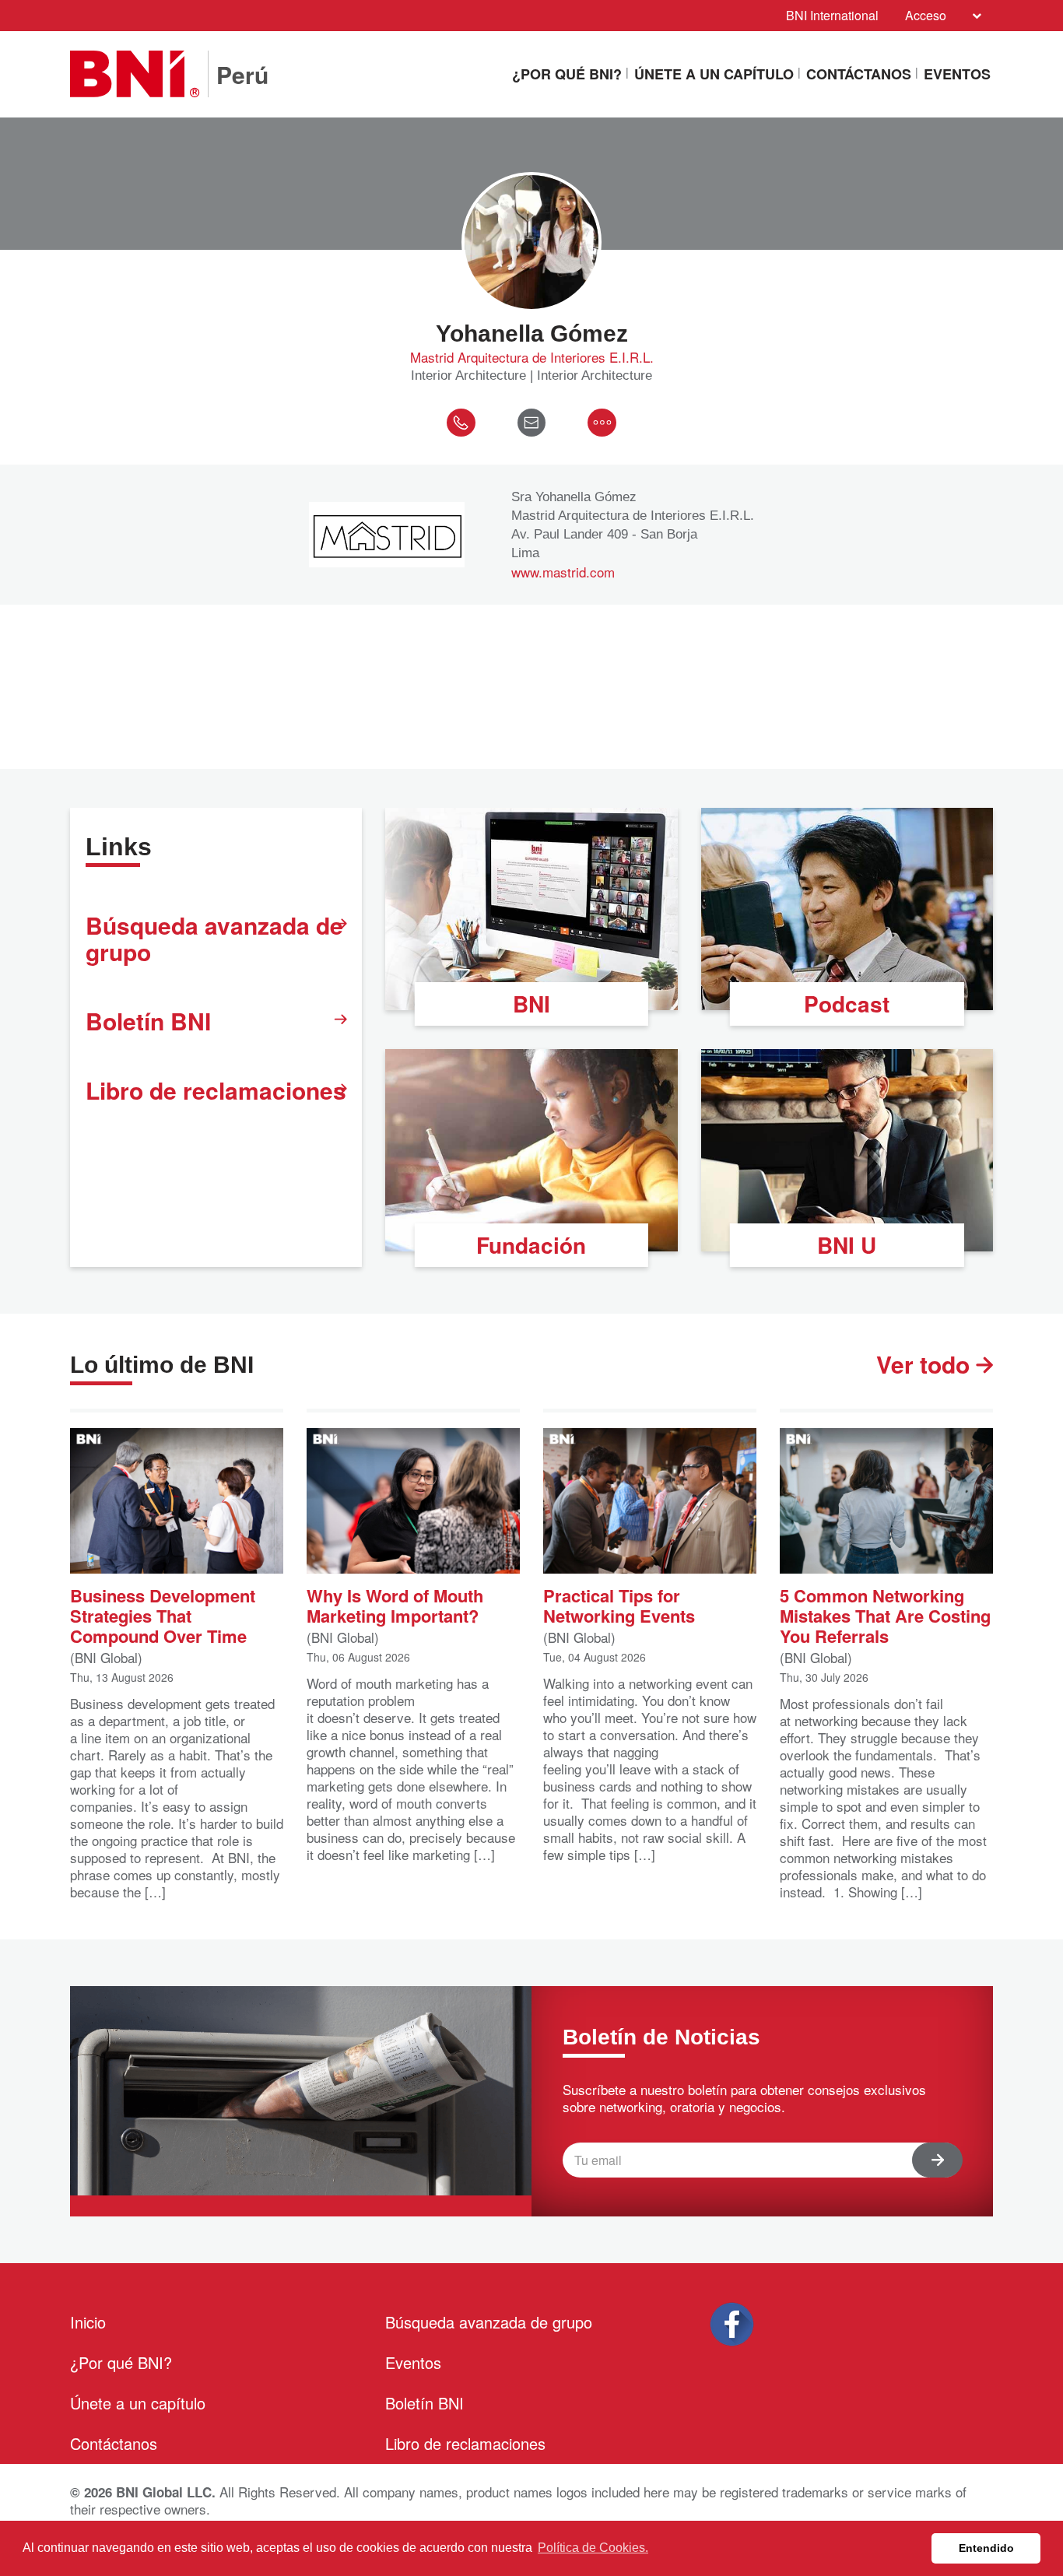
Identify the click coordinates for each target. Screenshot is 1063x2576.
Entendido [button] (986, 2548)
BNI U (847, 1245)
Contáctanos (859, 74)
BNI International (832, 15)
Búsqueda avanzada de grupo (214, 938)
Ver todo (926, 1364)
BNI (531, 1004)
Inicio (88, 2322)
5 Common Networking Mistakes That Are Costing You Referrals (885, 1614)
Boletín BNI (148, 1021)
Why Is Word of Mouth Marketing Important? (395, 1604)
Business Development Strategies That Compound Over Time (163, 1614)
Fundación (531, 1245)
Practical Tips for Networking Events (619, 1604)
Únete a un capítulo (714, 74)
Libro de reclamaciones (216, 1090)
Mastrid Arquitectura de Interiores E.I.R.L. (532, 357)
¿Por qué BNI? (567, 74)
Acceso (926, 15)
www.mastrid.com (563, 572)
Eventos (957, 74)
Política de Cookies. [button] (593, 2548)
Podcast (847, 1004)
